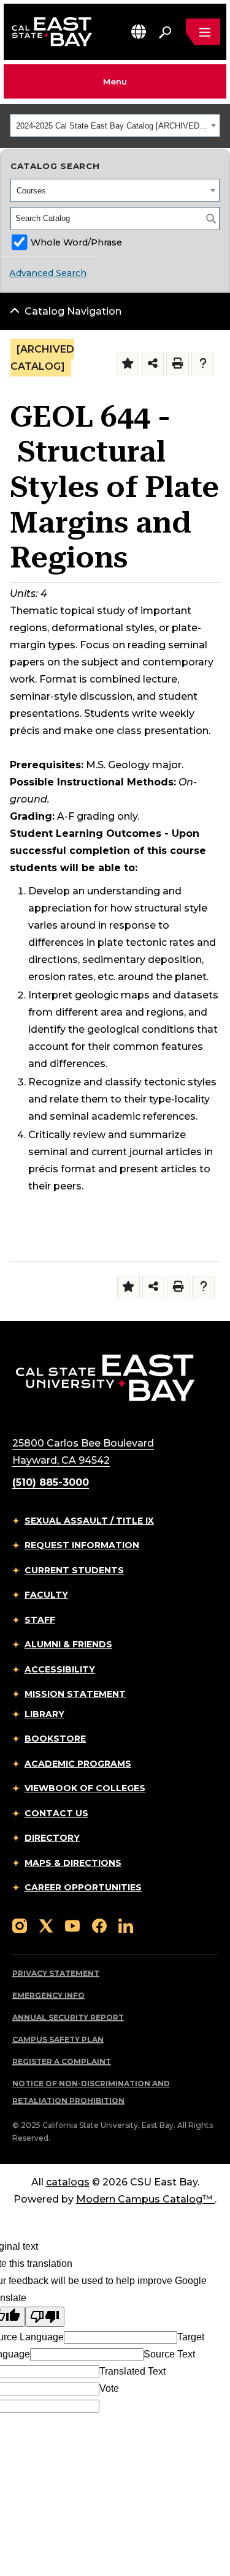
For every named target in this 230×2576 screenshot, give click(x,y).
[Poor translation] (45, 2317)
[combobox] (115, 125)
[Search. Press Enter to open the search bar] (165, 32)
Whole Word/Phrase (76, 242)
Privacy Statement (56, 1973)
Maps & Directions (73, 1863)
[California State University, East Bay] (105, 1377)
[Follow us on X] (46, 1926)
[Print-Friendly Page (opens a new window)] (178, 364)
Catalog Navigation (73, 311)
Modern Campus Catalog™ (144, 2199)
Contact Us (56, 1813)
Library (44, 1714)
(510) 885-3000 (51, 1482)
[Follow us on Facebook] (99, 1926)
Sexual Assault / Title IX (89, 1521)
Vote (109, 2388)
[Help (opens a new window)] (203, 364)
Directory (52, 1838)
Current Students (74, 1570)
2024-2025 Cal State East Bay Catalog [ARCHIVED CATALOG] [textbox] (112, 126)
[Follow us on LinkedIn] (126, 1926)
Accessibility (60, 1669)
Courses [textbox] (31, 191)
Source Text (169, 2354)
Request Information (82, 1545)
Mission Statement (75, 1694)
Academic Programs (78, 1764)
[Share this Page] (153, 364)
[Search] (211, 219)
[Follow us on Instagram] (20, 1926)
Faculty (46, 1595)
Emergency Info (48, 1995)
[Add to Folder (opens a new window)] (128, 364)
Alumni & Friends (68, 1644)
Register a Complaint (62, 2061)
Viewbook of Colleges (85, 1788)
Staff (40, 1620)
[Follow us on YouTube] (72, 1926)
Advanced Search (48, 273)
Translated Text (132, 2371)
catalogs (68, 2182)
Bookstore (55, 1739)
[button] (139, 32)
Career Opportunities (83, 1887)
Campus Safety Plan (58, 2039)
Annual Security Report (68, 2017)
